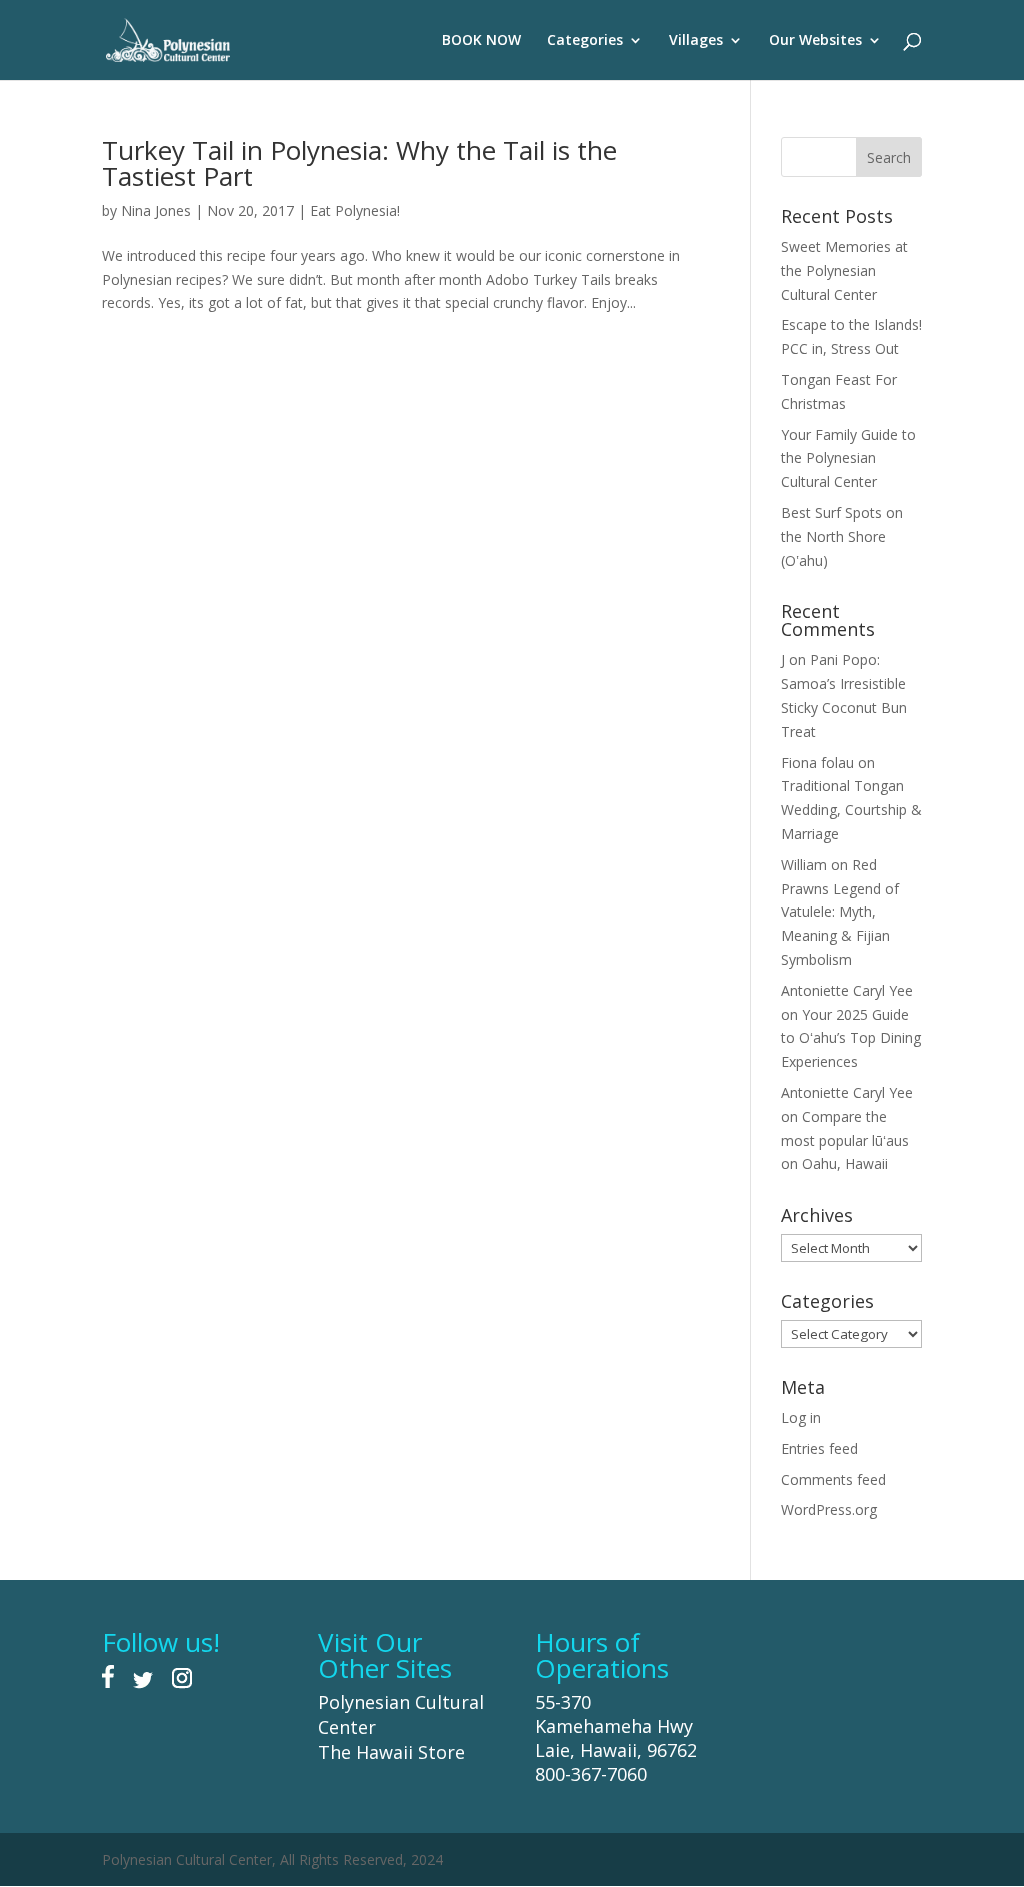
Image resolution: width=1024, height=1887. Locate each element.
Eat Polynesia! (355, 210)
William (804, 864)
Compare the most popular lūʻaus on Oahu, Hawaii (845, 1140)
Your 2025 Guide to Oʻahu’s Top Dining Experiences (851, 1038)
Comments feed (833, 1479)
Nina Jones (156, 210)
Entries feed (819, 1448)
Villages (696, 41)
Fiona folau (817, 762)
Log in (801, 1417)
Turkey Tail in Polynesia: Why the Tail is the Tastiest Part (359, 163)
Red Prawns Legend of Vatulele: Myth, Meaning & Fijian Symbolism (840, 912)
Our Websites (815, 41)
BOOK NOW (481, 41)
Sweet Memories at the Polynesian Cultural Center (844, 270)
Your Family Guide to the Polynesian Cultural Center (848, 458)
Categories (585, 41)
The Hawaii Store (391, 1752)
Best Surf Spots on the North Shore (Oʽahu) (842, 536)
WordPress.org (829, 1509)
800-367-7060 (591, 1774)
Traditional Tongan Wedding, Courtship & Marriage (851, 809)
